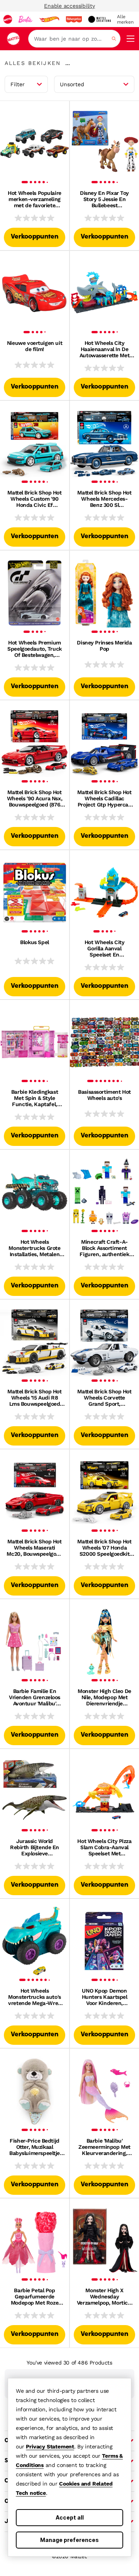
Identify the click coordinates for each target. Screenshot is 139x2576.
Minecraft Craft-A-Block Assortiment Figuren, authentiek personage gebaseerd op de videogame (104, 1248)
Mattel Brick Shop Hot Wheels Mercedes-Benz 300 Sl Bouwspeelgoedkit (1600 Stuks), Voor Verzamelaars (104, 499)
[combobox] (74, 39)
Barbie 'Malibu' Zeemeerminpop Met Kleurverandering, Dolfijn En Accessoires (105, 2147)
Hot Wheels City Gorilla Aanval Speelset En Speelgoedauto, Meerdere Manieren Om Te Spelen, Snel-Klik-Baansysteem (104, 948)
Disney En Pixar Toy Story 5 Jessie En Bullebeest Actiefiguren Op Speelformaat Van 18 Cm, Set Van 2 (104, 199)
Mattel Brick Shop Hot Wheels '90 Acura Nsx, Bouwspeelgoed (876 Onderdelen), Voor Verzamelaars (35, 798)
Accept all (70, 2517)
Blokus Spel (34, 942)
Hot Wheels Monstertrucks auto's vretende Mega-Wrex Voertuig (35, 1997)
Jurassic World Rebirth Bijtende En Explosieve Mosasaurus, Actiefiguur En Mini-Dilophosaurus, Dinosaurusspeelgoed (34, 1847)
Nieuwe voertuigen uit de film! (35, 346)
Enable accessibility (69, 6)
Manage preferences (69, 2540)
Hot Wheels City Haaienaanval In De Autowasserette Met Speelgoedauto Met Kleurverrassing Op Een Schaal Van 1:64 (104, 349)
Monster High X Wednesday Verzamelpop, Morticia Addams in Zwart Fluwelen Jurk (104, 2296)
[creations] (99, 19)
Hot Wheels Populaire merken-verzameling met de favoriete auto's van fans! (35, 199)
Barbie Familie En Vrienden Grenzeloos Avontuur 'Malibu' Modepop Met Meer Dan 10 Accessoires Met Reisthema (35, 1697)
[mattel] (8, 19)
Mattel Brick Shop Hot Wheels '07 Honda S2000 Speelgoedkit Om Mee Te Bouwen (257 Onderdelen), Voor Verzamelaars (104, 1548)
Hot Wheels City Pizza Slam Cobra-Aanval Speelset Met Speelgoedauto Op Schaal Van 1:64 (104, 1847)
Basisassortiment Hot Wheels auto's (104, 1095)
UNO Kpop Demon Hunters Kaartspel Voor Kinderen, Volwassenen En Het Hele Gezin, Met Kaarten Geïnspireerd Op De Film (104, 1997)
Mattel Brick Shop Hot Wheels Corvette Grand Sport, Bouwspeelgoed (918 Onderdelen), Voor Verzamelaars (104, 1398)
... (68, 63)
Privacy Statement (50, 2446)
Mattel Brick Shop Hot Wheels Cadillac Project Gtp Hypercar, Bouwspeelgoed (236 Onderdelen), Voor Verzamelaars (104, 798)
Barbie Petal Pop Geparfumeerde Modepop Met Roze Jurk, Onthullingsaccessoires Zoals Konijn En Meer (35, 2296)
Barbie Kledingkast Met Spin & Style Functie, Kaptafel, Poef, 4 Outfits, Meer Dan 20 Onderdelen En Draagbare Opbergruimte (35, 1098)
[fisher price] (74, 19)
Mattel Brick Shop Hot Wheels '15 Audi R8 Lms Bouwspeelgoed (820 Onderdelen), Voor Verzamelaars (34, 1398)
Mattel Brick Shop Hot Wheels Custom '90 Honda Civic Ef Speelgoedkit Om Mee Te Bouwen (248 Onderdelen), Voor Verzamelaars (34, 499)
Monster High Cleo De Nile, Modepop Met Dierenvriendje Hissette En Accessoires (104, 1697)
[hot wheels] (49, 19)
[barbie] (25, 19)
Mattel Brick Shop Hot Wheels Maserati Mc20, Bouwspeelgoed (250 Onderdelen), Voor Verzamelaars (34, 1548)
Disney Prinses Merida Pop (104, 646)
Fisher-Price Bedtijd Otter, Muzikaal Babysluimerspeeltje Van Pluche (35, 2147)
